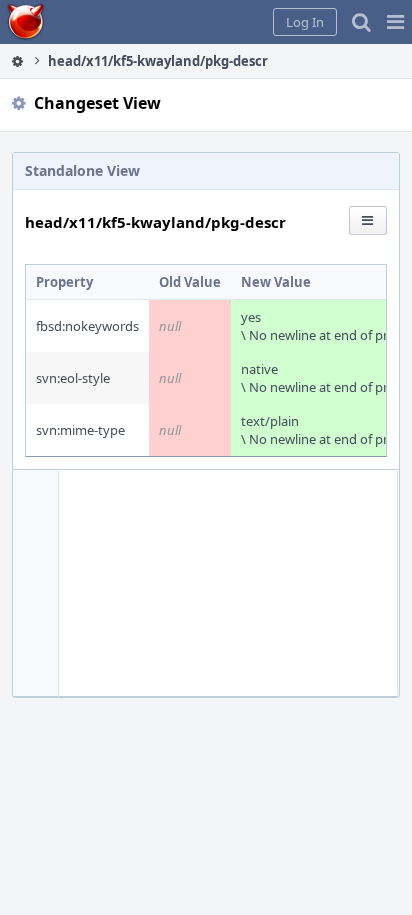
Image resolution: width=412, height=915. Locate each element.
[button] (395, 22)
